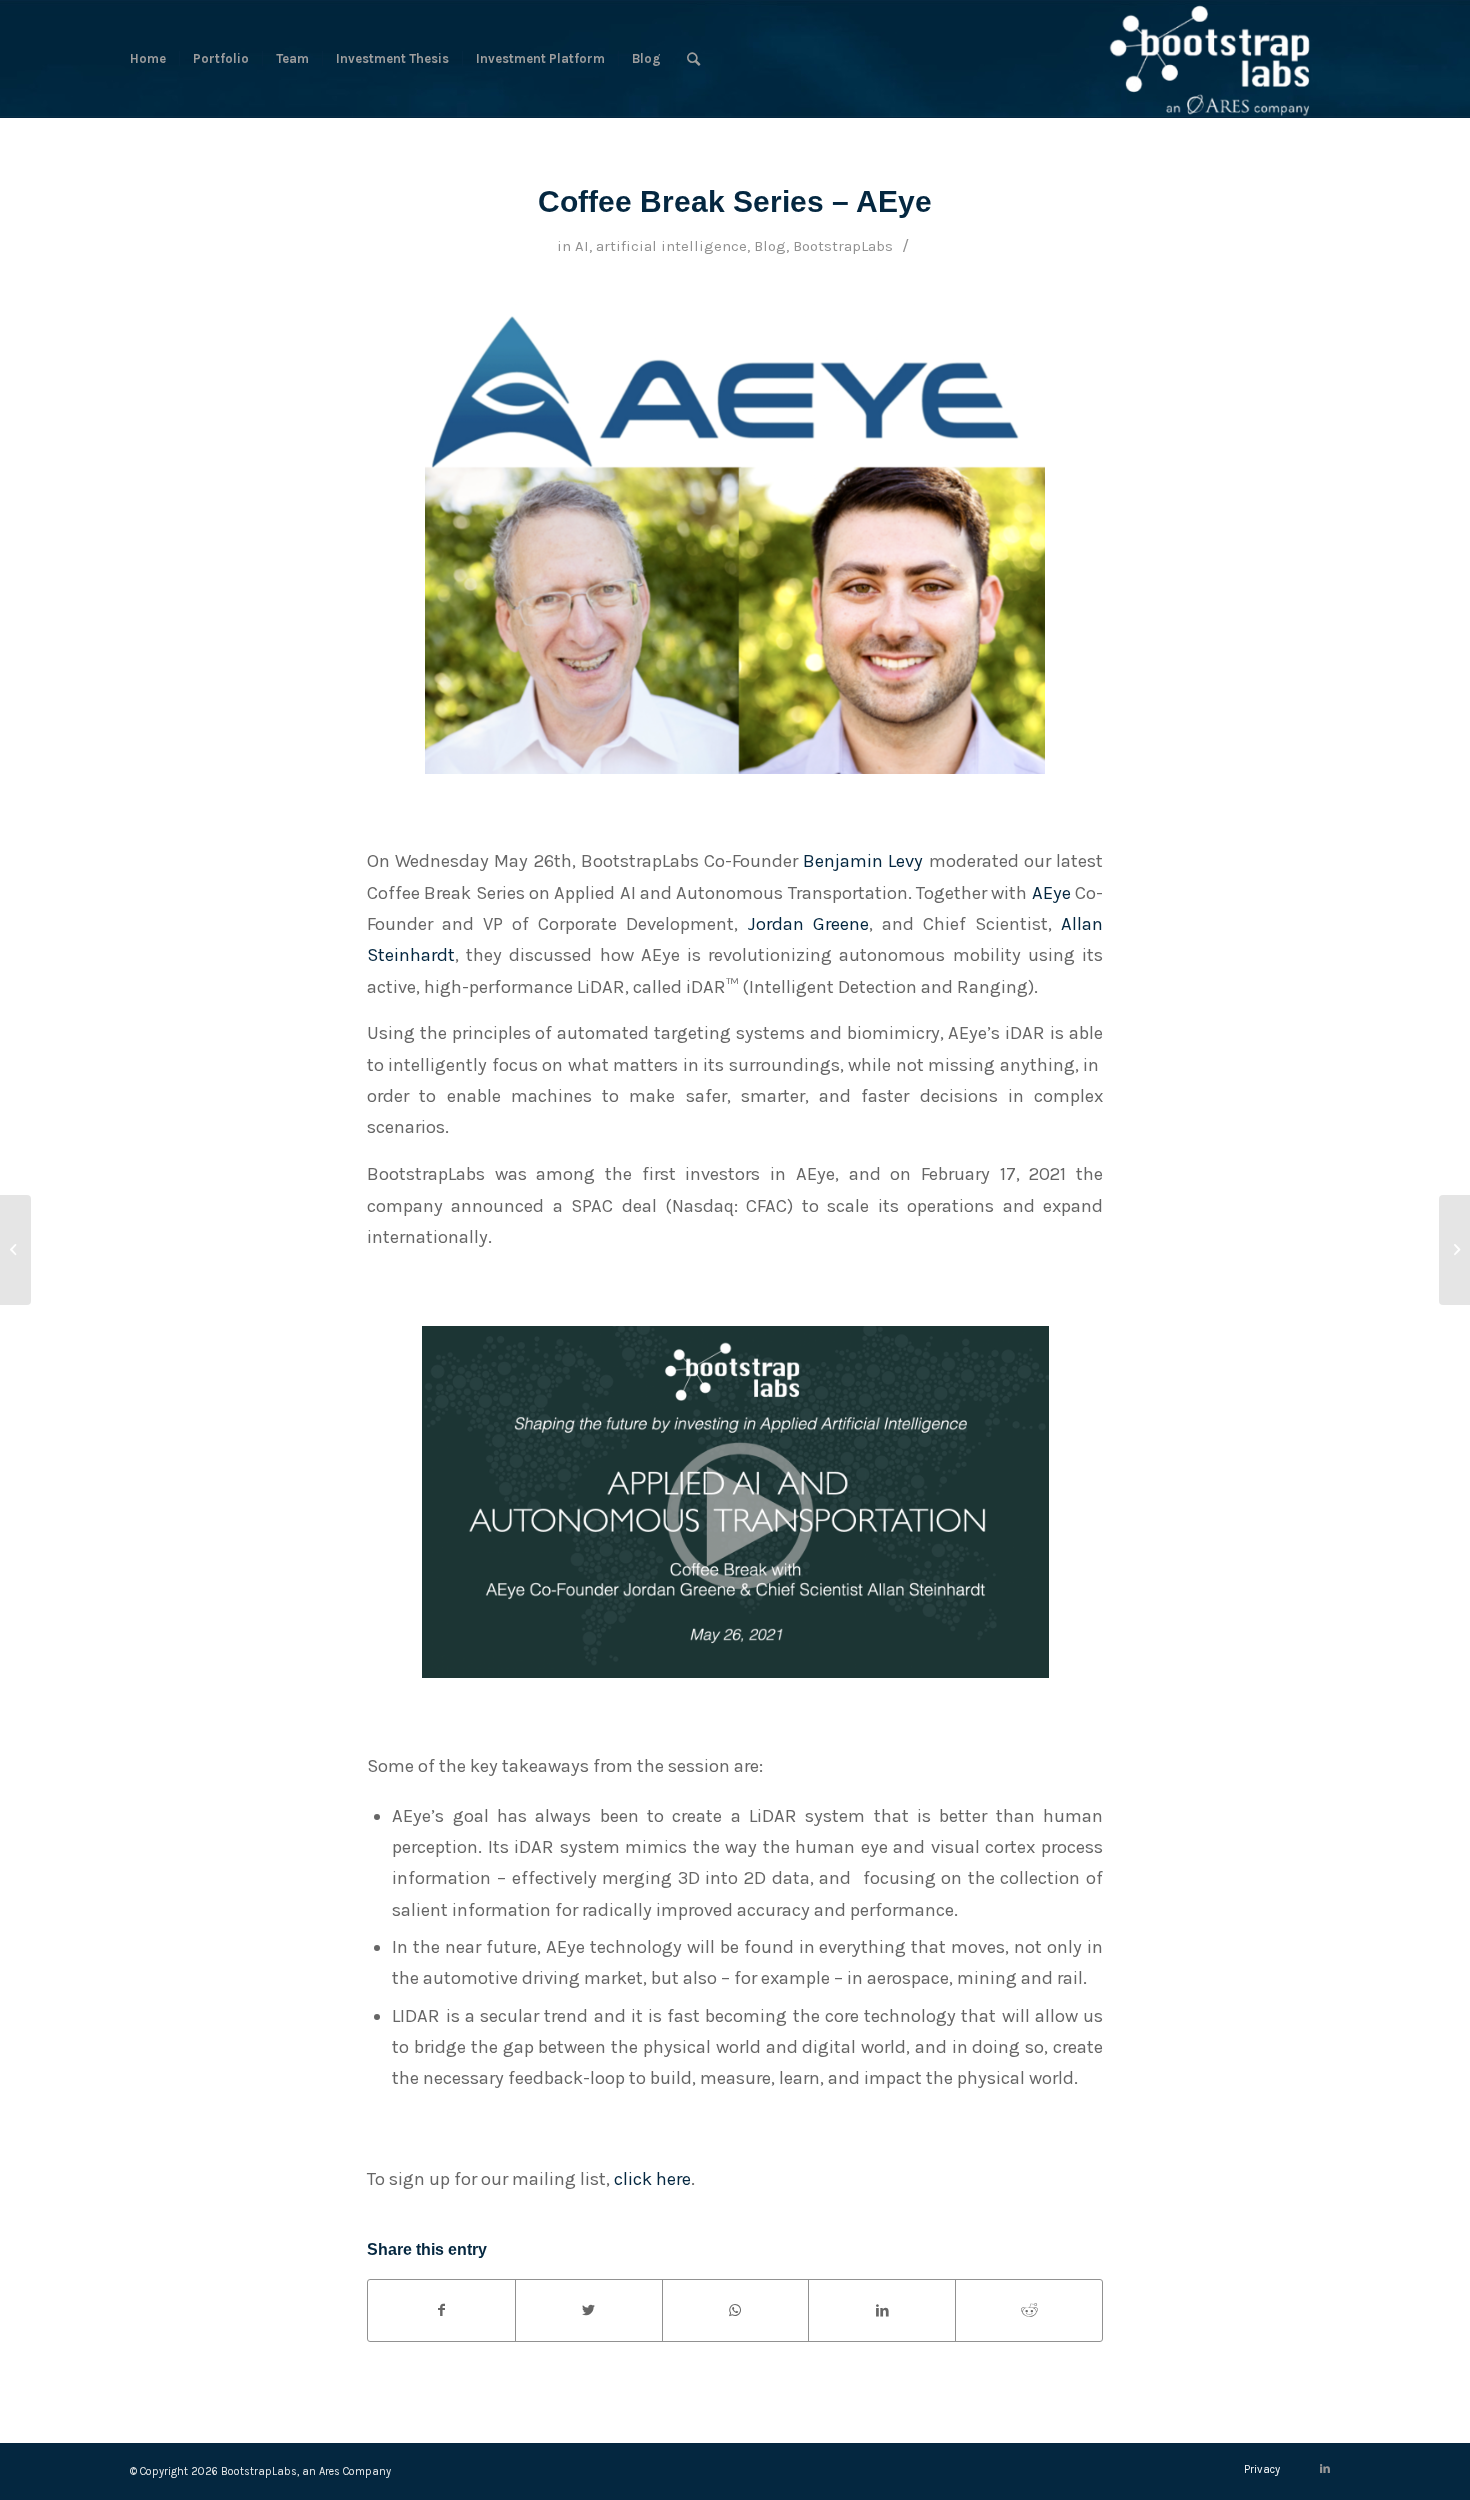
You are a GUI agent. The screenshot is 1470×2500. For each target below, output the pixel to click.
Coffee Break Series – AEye (735, 201)
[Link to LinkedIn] (1325, 2469)
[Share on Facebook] (441, 2310)
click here (652, 2179)
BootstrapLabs (843, 246)
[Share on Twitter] (589, 2310)
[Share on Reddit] (1029, 2310)
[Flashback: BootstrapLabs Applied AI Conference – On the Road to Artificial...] (1454, 1250)
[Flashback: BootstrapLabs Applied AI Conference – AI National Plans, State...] (15, 1250)
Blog (770, 246)
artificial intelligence (671, 246)
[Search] (693, 59)
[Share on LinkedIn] (882, 2310)
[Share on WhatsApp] (736, 2310)
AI (582, 246)
